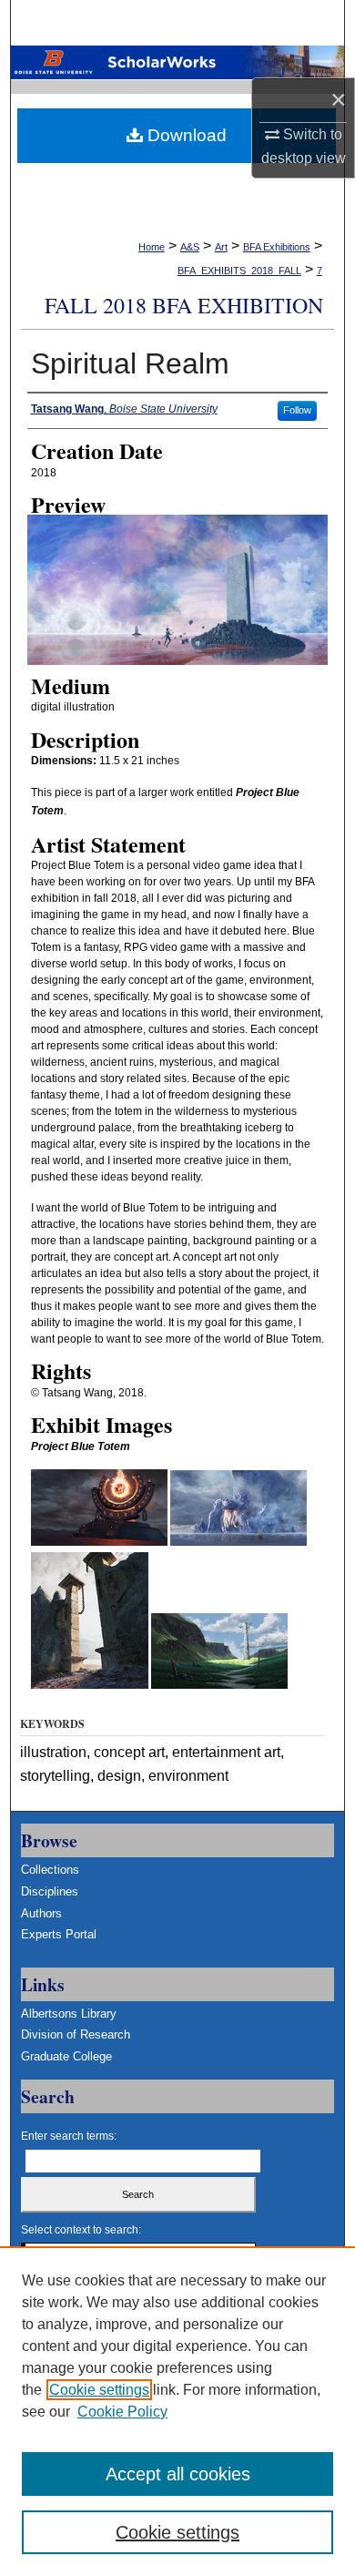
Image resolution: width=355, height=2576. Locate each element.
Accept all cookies (178, 2474)
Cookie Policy (122, 2412)
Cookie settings (99, 2390)
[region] (177, 2411)
